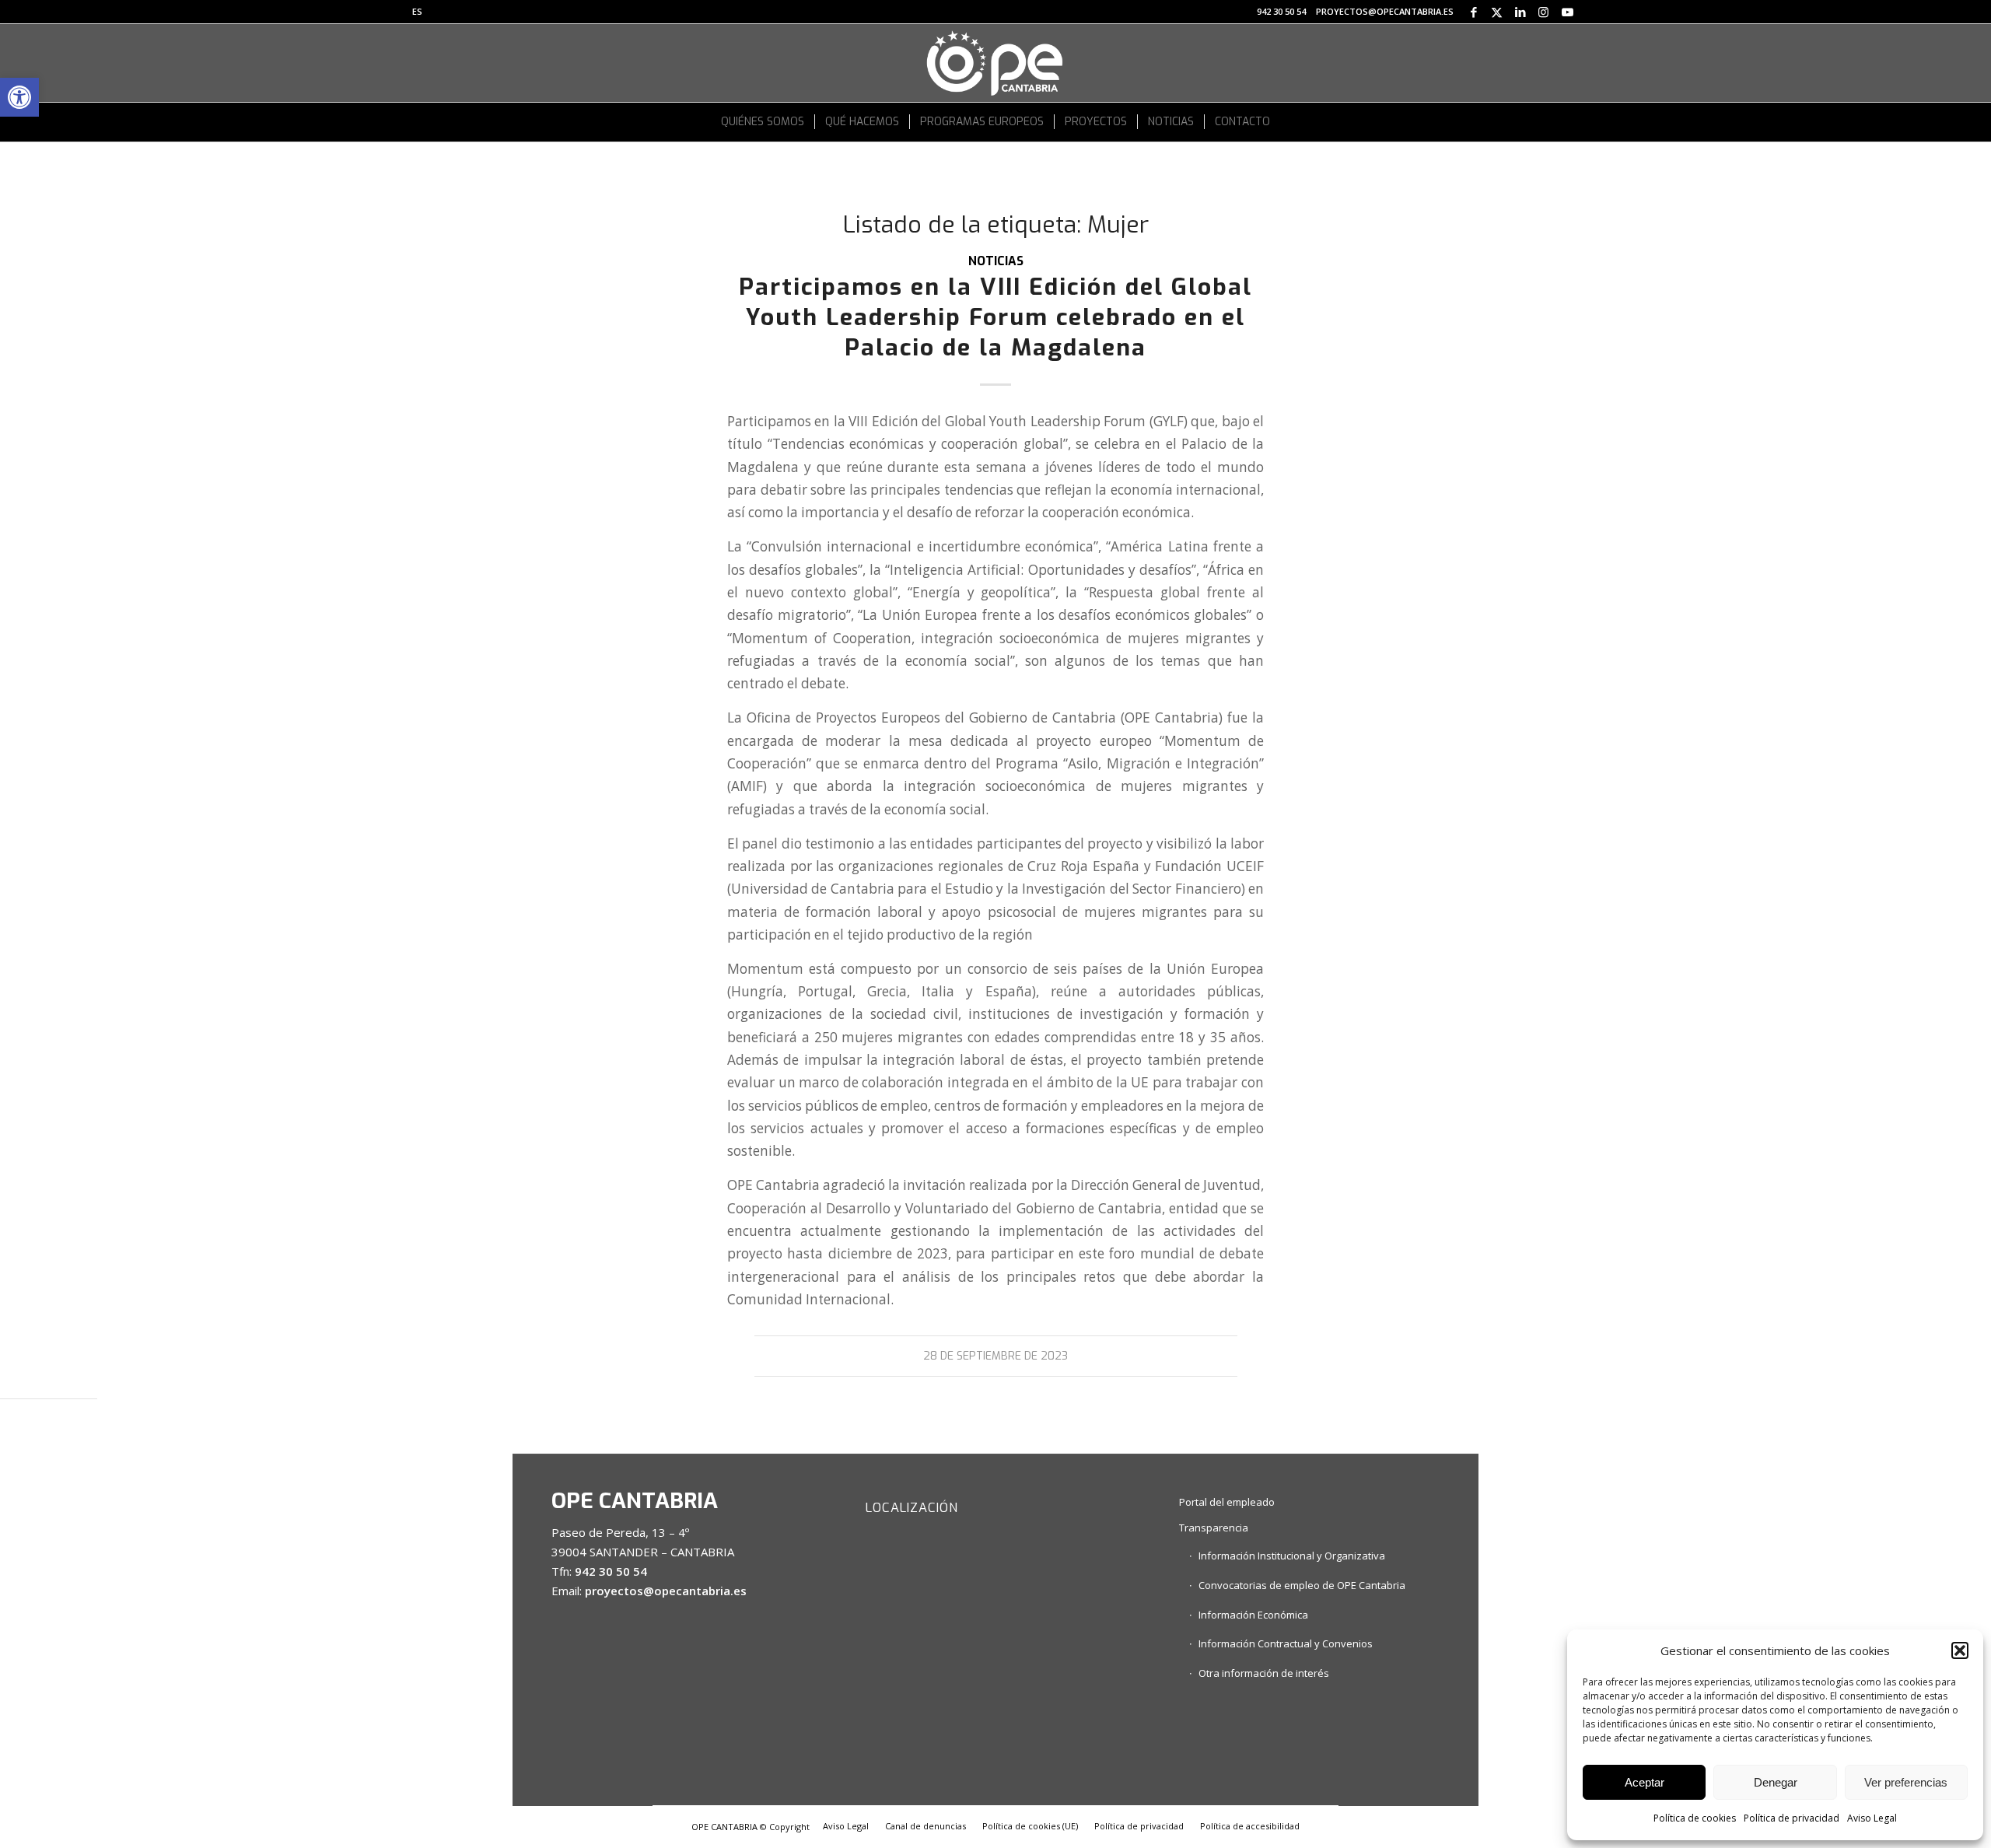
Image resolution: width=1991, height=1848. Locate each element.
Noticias (996, 261)
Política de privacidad (1792, 1818)
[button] (19, 97)
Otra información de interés (1264, 1673)
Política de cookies (1695, 1818)
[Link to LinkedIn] (1520, 12)
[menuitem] (417, 12)
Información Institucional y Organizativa (1292, 1556)
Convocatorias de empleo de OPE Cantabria (1302, 1585)
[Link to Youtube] (1567, 12)
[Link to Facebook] (1473, 12)
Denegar (1776, 1782)
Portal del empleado (1227, 1502)
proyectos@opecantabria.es (1385, 11)
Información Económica (1253, 1615)
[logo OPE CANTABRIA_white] (995, 63)
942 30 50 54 (1281, 11)
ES (417, 11)
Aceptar (1645, 1782)
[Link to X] (1497, 12)
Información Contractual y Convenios (1286, 1643)
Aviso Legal (1872, 1818)
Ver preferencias (1906, 1782)
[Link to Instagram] (1543, 12)
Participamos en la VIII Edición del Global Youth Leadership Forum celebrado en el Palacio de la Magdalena (995, 317)
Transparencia (1214, 1528)
